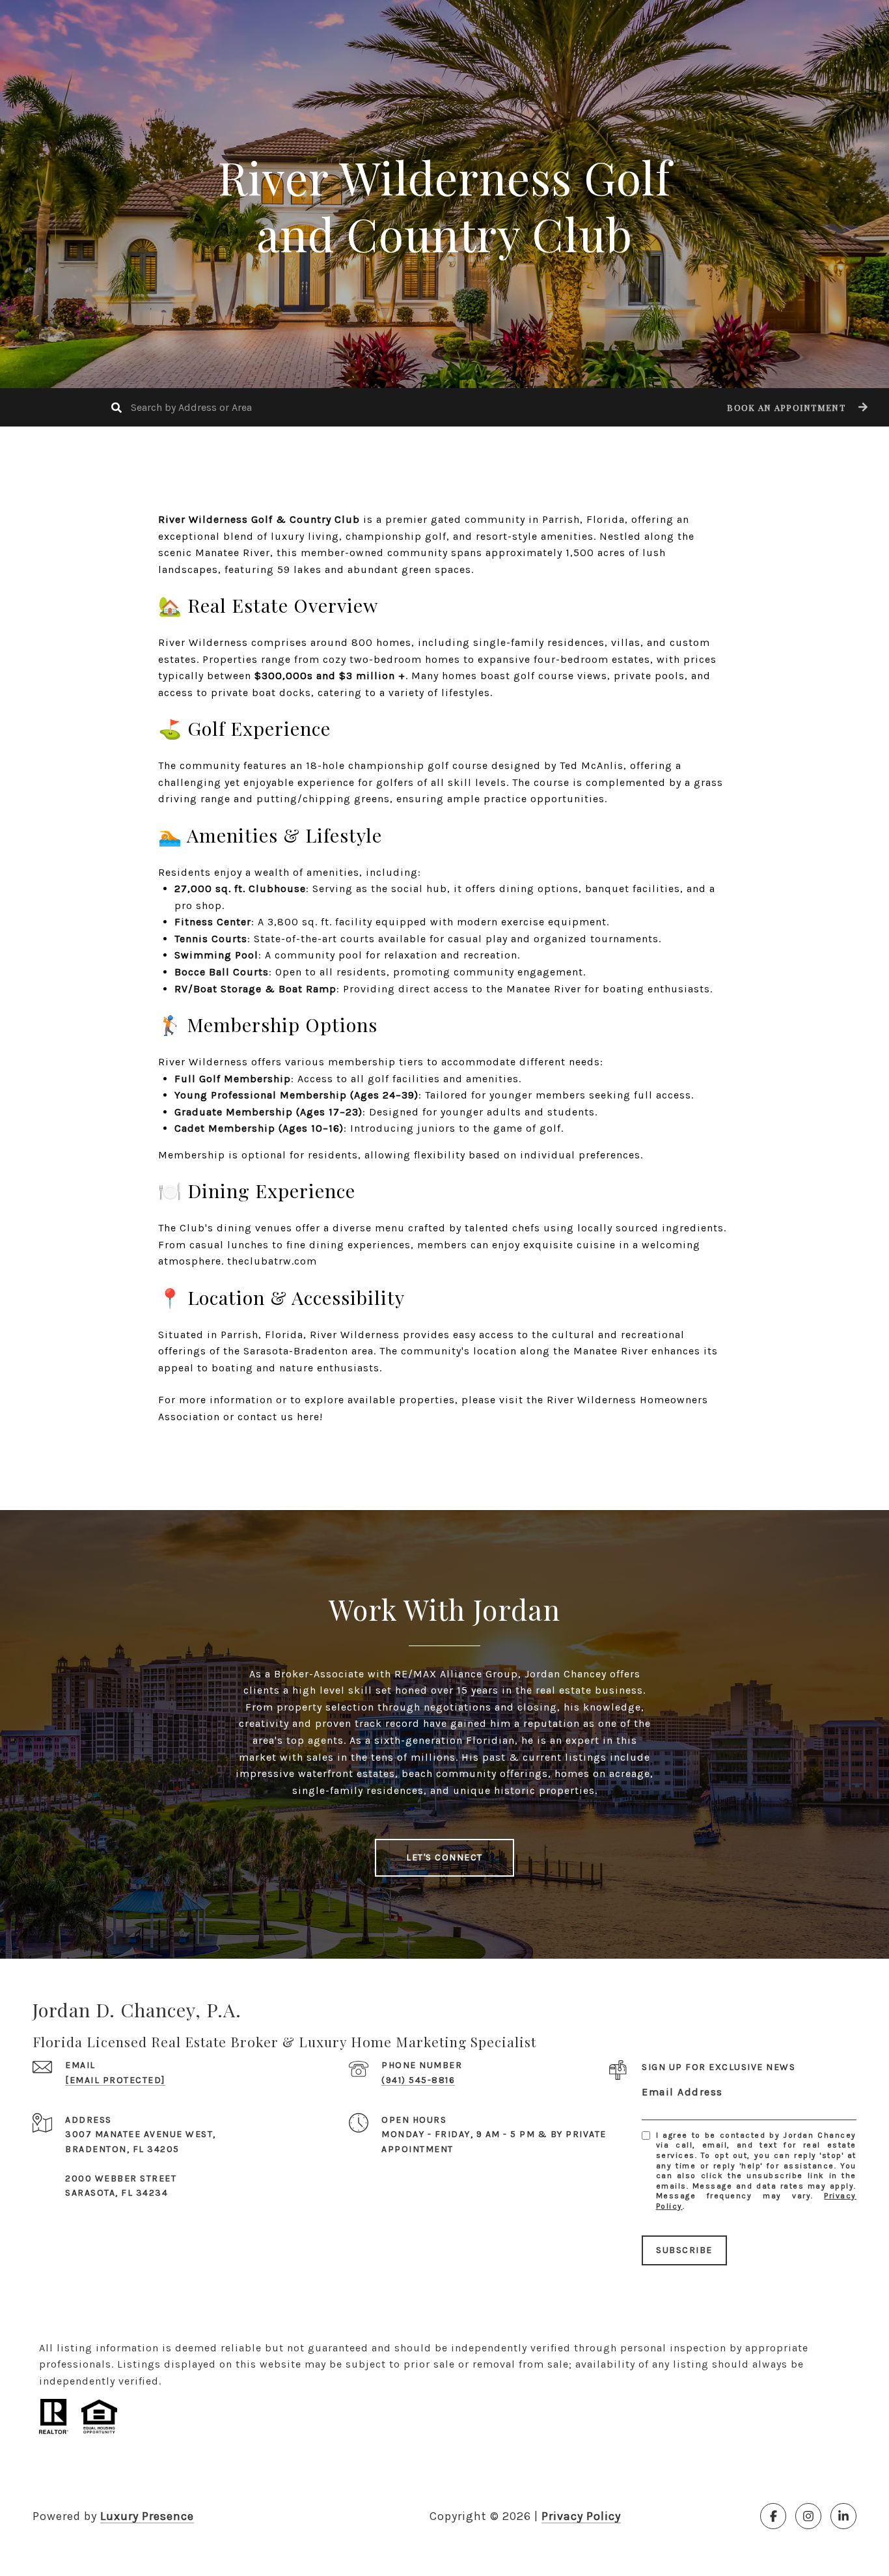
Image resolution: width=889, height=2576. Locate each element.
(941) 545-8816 (418, 2080)
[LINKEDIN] (843, 2516)
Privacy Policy (581, 2516)
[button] (796, 407)
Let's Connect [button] (444, 1857)
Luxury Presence (147, 2516)
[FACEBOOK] (773, 2516)
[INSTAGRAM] (808, 2516)
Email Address (682, 2092)
